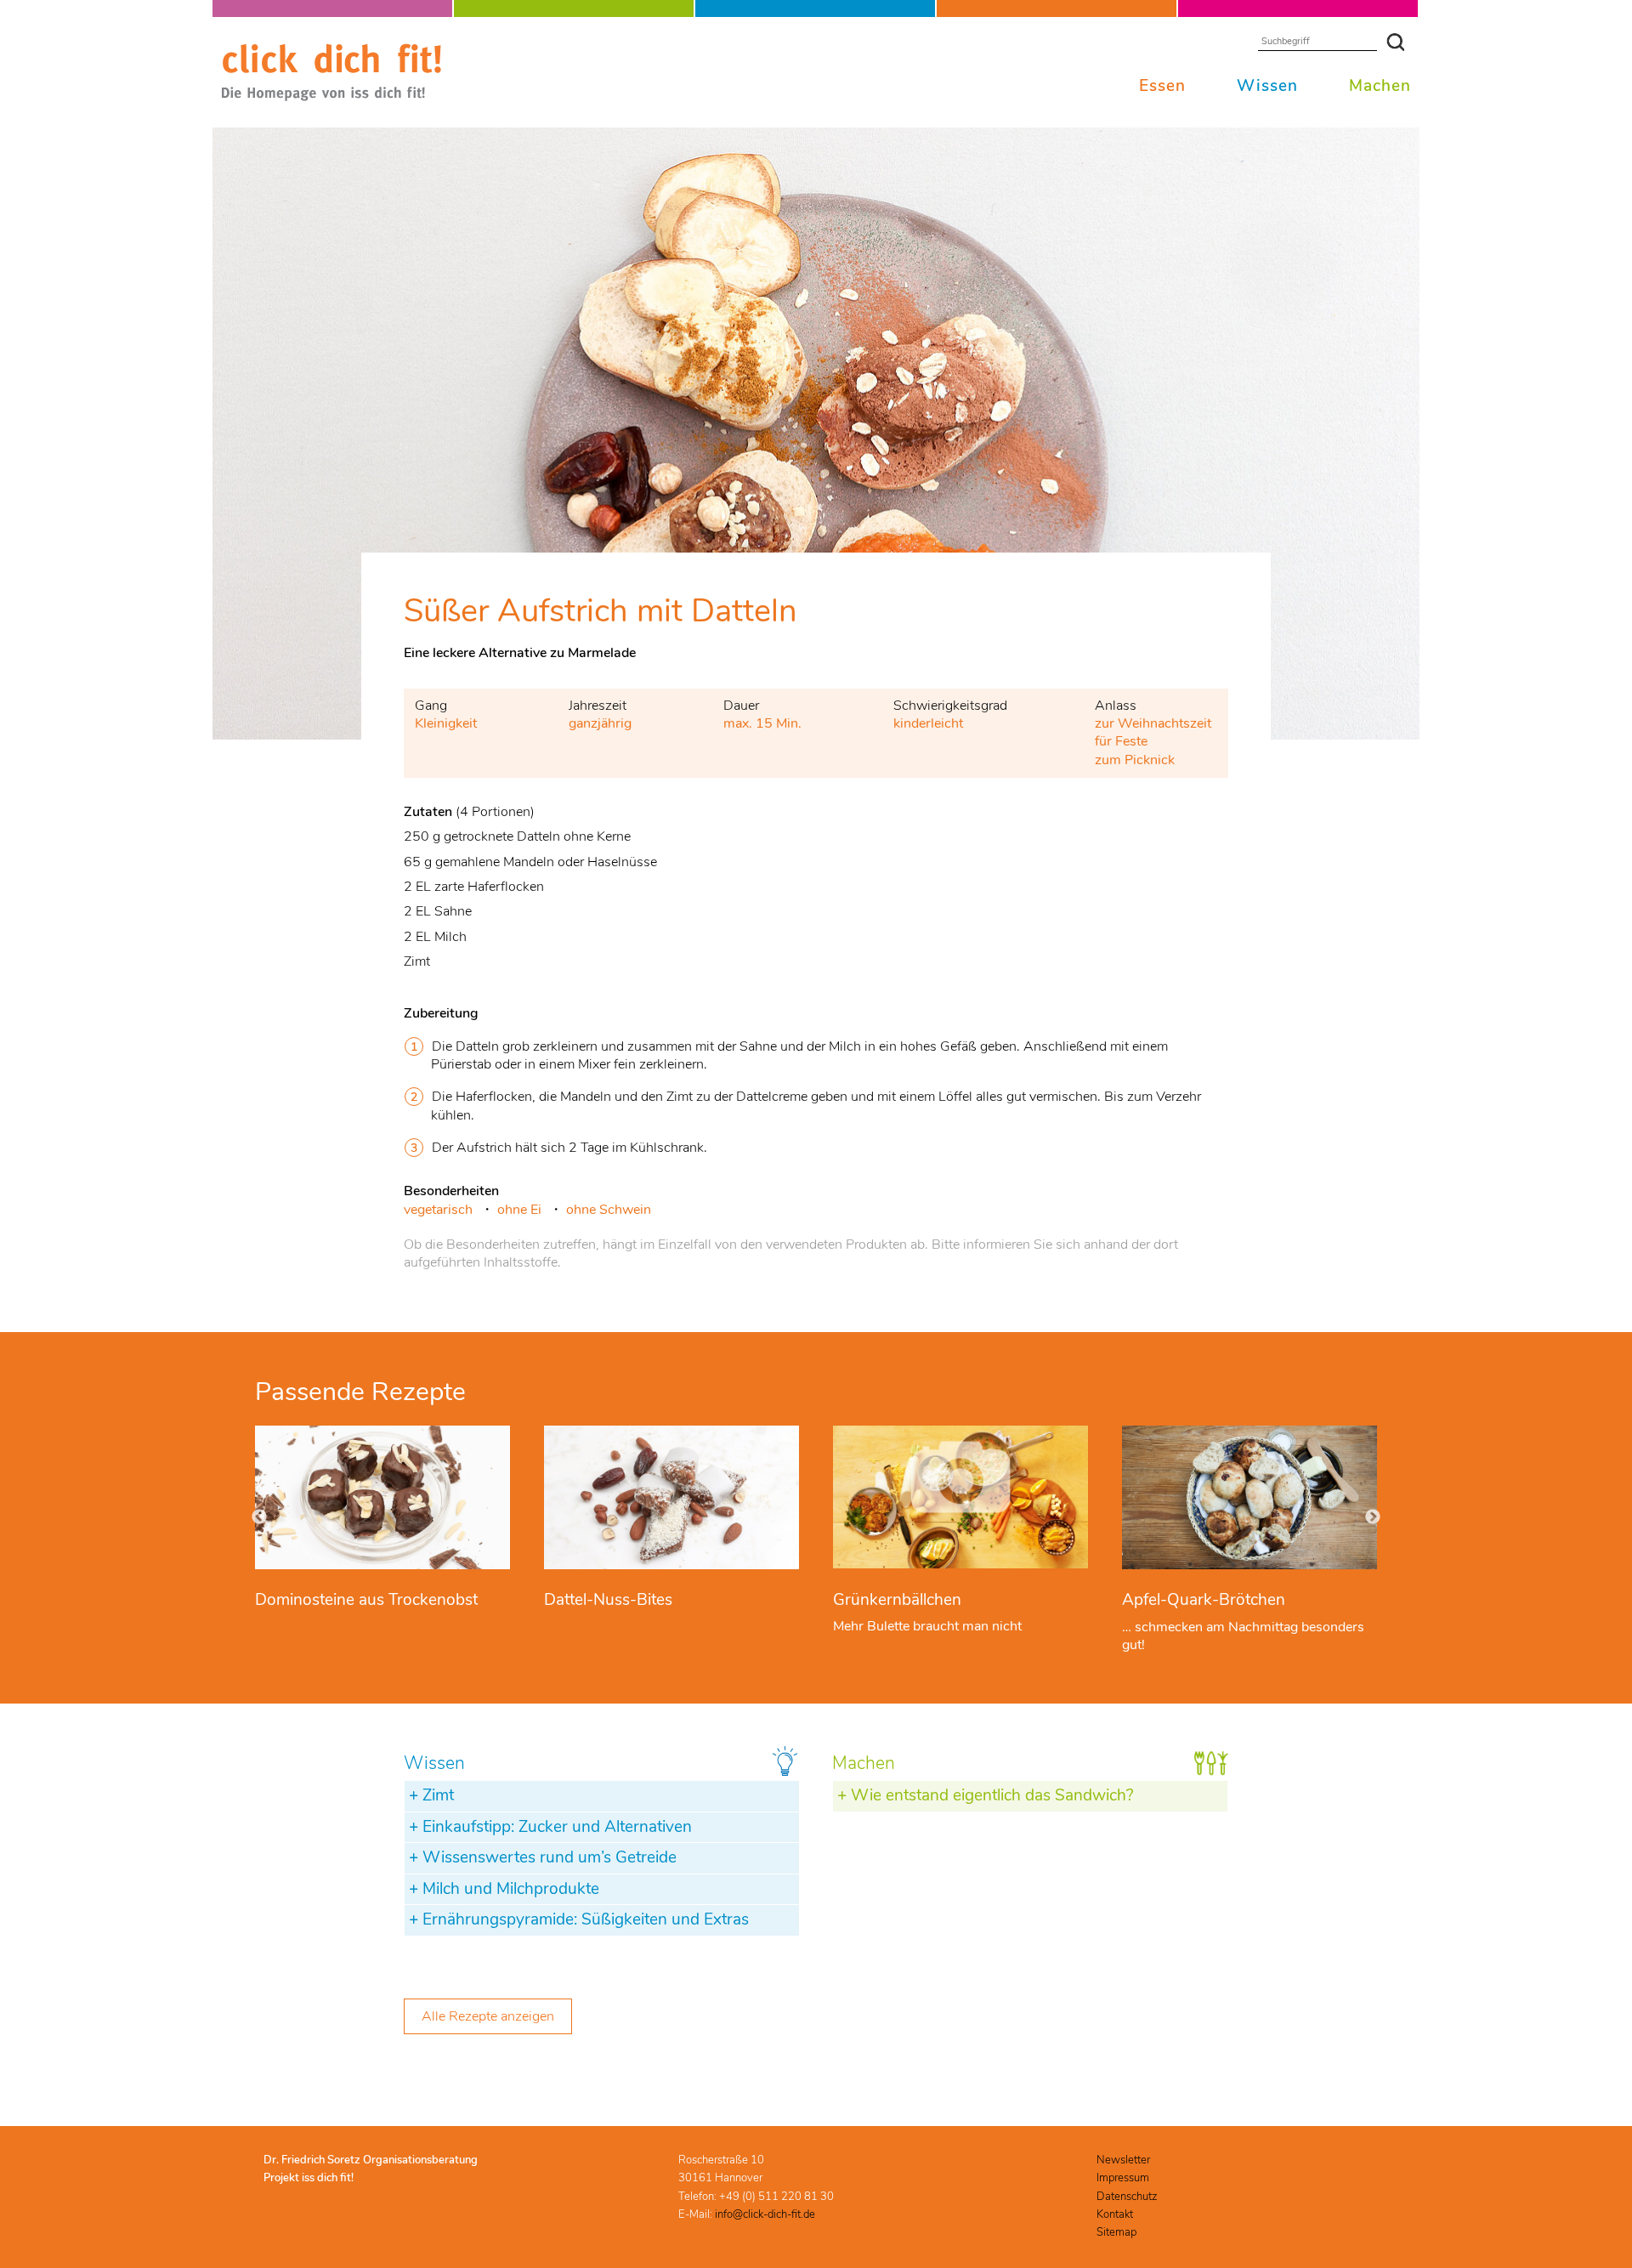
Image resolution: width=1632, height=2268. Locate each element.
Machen (1380, 86)
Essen (1162, 86)
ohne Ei (519, 1210)
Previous (259, 1517)
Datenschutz (1127, 2197)
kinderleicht (928, 723)
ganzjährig (600, 723)
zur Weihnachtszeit (1153, 723)
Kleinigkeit (446, 723)
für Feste (1121, 741)
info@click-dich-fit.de (765, 2214)
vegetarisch (438, 1210)
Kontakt (1115, 2214)
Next (1373, 1517)
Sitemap (1116, 2232)
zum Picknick (1135, 760)
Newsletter (1123, 2160)
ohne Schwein (609, 1210)
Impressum (1123, 2178)
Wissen (1267, 86)
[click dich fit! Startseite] (331, 98)
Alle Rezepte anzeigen (488, 2016)
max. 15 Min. (762, 723)
